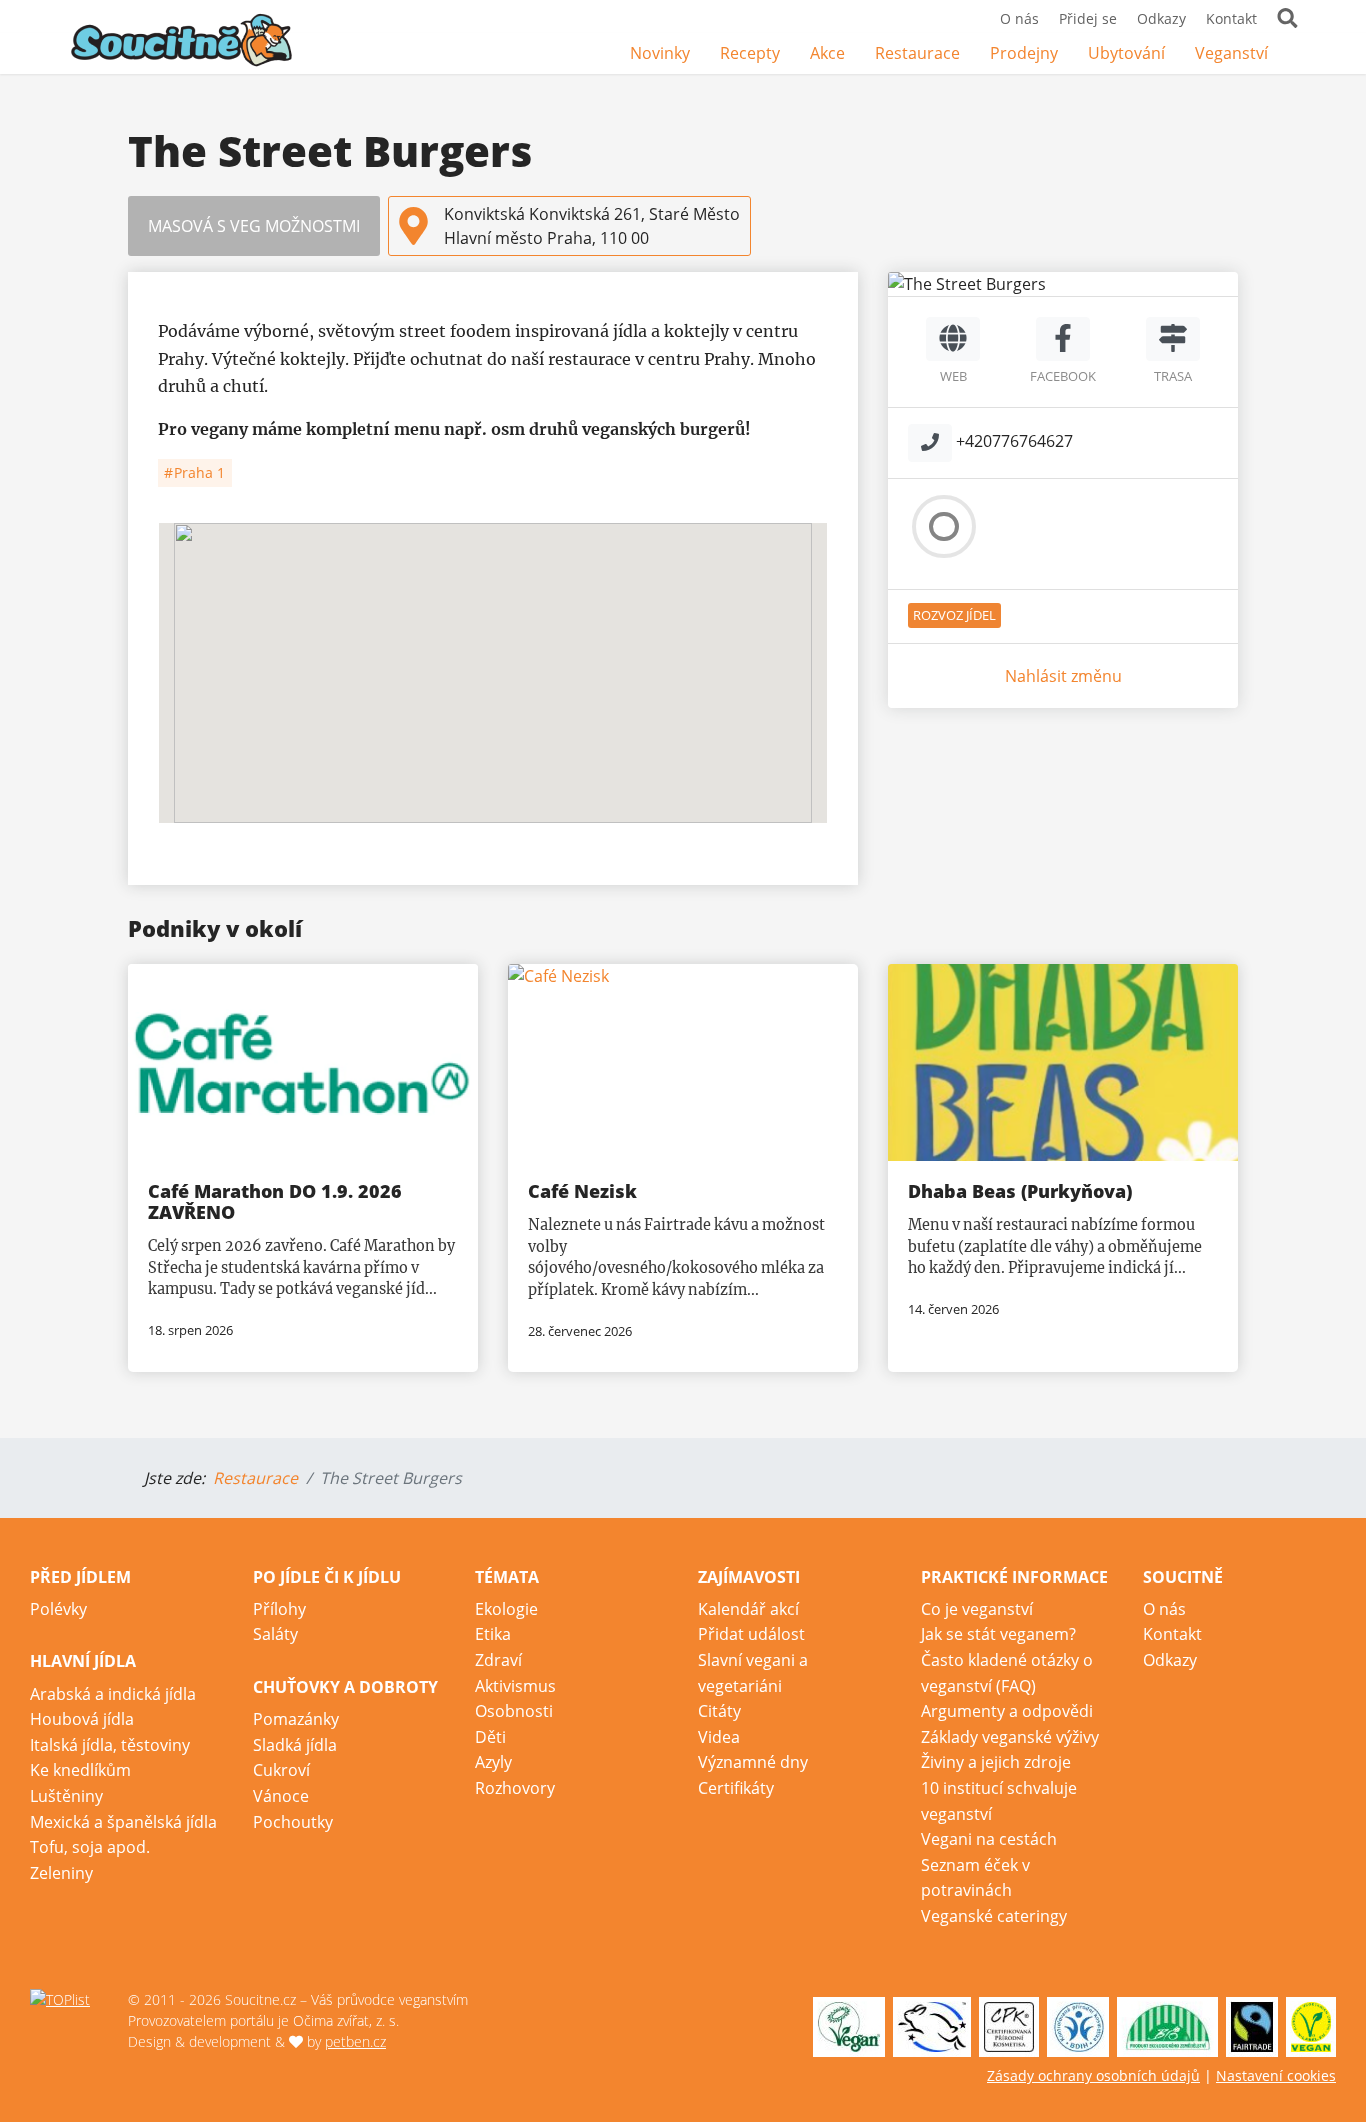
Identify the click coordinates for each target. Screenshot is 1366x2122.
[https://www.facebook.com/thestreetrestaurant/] (1063, 339)
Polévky (58, 1609)
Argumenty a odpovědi (1007, 1711)
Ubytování (1126, 53)
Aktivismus (515, 1686)
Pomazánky (296, 1719)
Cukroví (281, 1770)
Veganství (1231, 53)
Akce (827, 53)
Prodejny (1024, 53)
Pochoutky (293, 1822)
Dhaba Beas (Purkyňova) (1020, 1191)
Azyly (493, 1762)
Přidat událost (751, 1634)
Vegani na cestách (989, 1839)
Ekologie (506, 1609)
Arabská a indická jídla (113, 1694)
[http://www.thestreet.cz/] (953, 339)
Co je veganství (977, 1609)
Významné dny (753, 1762)
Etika (493, 1634)
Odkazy (1161, 18)
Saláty (275, 1634)
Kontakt (1231, 18)
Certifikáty (736, 1788)
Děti (490, 1737)
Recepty (750, 53)
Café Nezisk (582, 1191)
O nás (1019, 18)
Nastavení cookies (1276, 2075)
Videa (719, 1737)
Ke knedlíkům (80, 1770)
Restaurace (917, 53)
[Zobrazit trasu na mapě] (1173, 339)
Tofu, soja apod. (90, 1847)
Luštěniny (66, 1796)
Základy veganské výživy (1010, 1737)
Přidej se (1088, 18)
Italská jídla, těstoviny (110, 1745)
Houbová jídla (82, 1719)
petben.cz (355, 2041)
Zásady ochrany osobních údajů (1093, 2075)
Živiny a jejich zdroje (996, 1762)
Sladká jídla (295, 1745)
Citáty (719, 1711)
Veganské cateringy (994, 1916)
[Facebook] (1298, 54)
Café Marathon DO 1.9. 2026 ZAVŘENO (275, 1201)
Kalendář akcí (748, 1609)
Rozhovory (515, 1788)
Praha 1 (197, 472)
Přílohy (279, 1609)
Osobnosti (514, 1711)
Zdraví (498, 1660)
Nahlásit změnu (1063, 676)
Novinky (660, 53)
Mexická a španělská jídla (123, 1822)
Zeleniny (61, 1873)
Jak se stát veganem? (998, 1634)
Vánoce (281, 1796)
